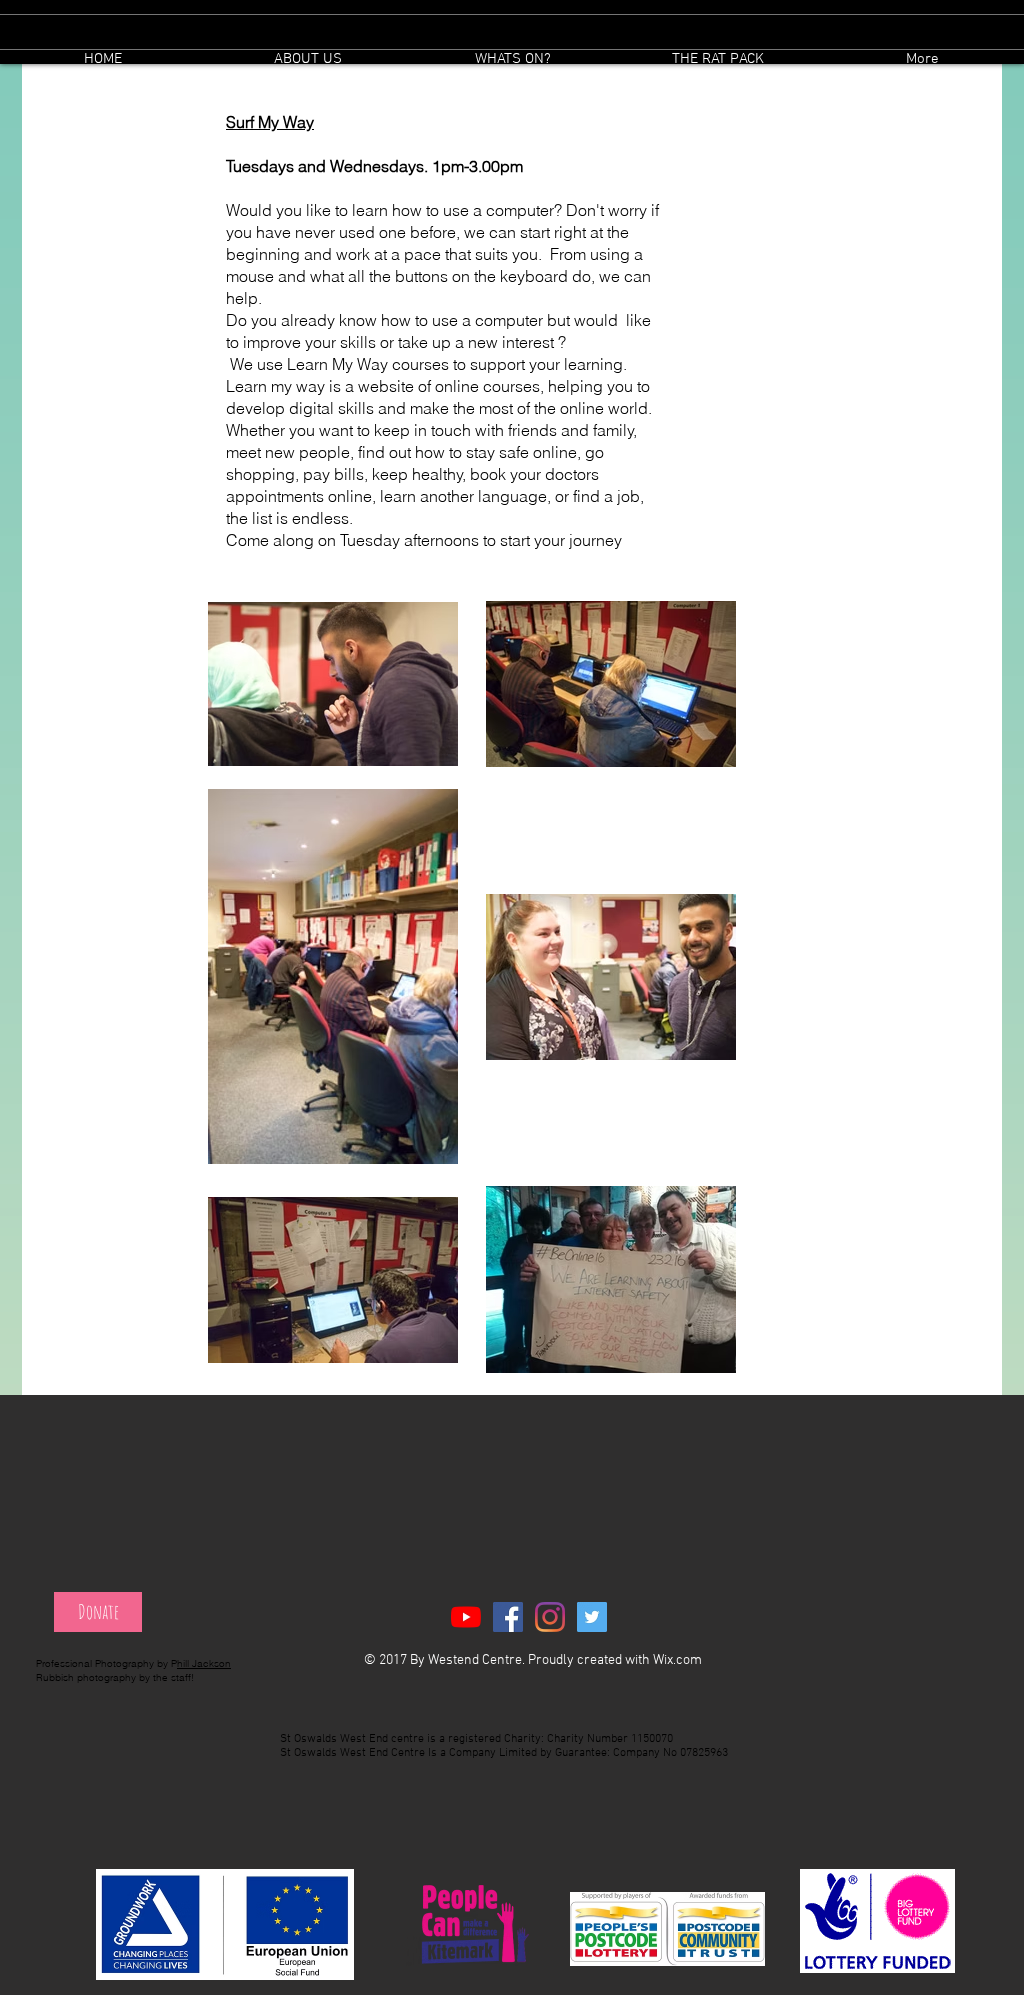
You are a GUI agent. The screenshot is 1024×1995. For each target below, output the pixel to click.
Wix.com (677, 1660)
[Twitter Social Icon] (592, 1617)
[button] (512, 59)
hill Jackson (204, 1663)
